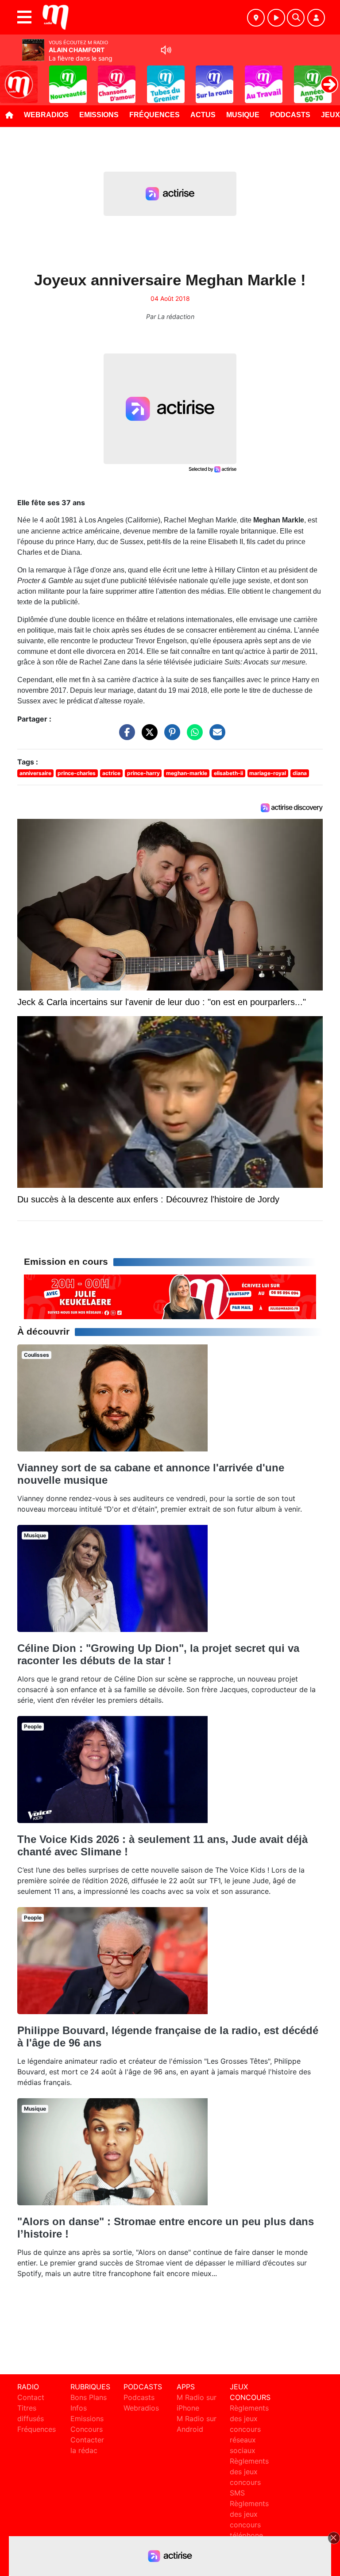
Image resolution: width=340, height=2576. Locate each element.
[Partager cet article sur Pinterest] (170, 737)
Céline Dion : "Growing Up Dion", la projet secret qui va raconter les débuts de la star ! (158, 1654)
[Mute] (166, 50)
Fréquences (155, 115)
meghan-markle (187, 773)
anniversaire (35, 773)
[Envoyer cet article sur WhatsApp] (193, 737)
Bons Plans (89, 2397)
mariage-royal (268, 773)
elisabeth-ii (228, 773)
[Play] (12, 78)
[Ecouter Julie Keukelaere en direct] (170, 1296)
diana (300, 773)
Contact (31, 2397)
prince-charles (77, 773)
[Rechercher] (296, 18)
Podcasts (290, 115)
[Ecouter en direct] (276, 18)
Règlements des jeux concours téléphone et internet (249, 2525)
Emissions (99, 115)
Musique (243, 115)
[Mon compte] (316, 18)
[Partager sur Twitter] (147, 737)
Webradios (46, 115)
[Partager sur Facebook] (125, 737)
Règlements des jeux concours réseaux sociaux (249, 2429)
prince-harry (143, 773)
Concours (87, 2429)
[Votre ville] (256, 18)
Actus (203, 115)
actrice (111, 773)
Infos (79, 2408)
